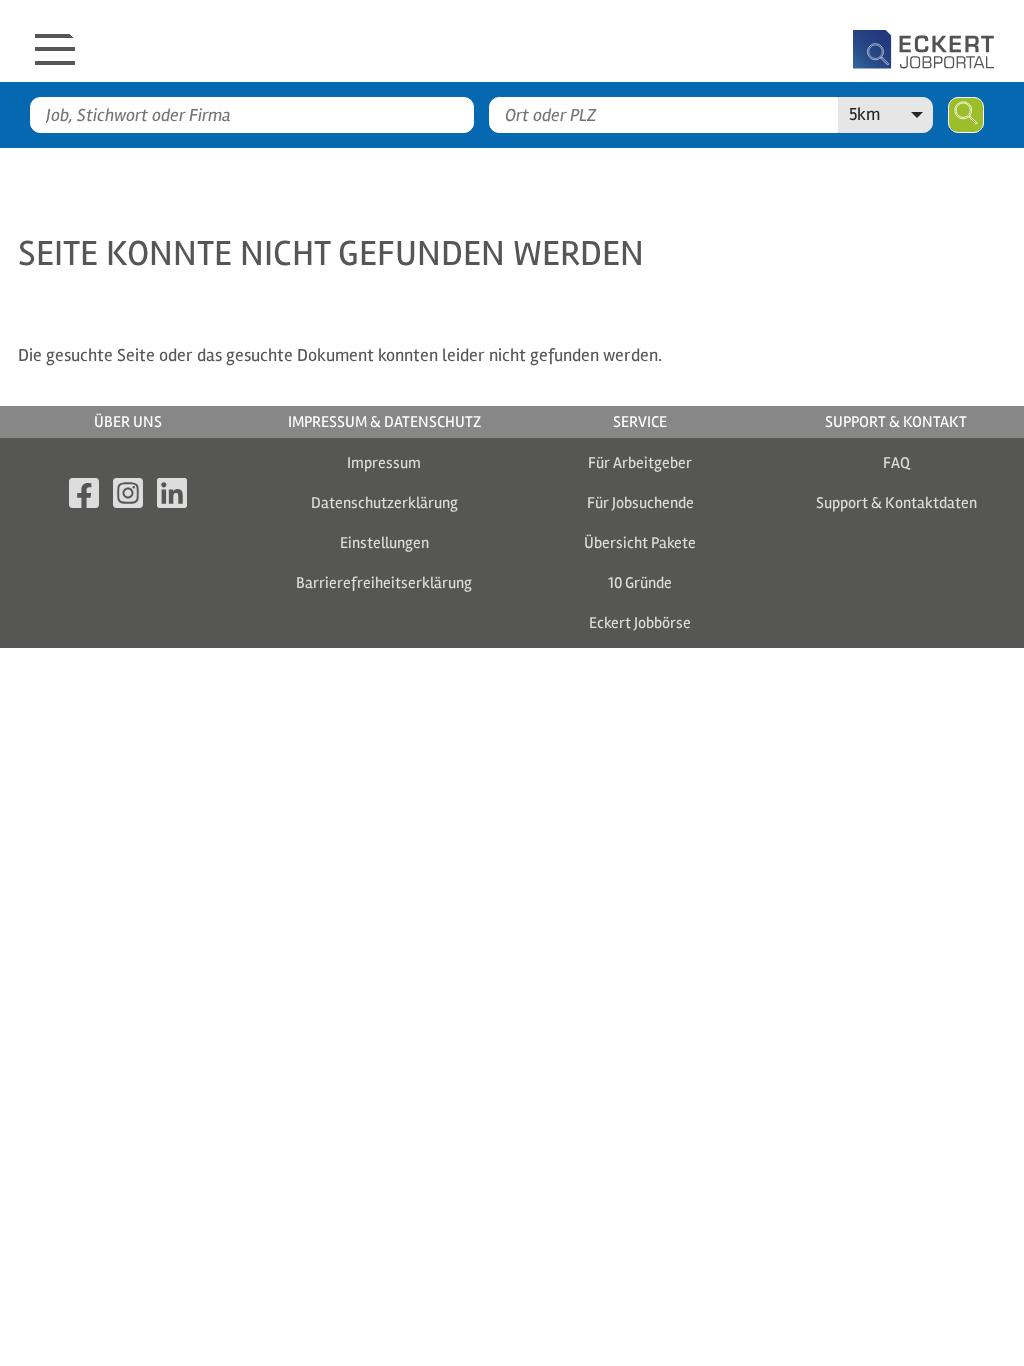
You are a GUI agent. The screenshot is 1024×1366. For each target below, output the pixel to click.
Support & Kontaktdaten (896, 503)
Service (640, 422)
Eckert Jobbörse (640, 623)
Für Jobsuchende (640, 503)
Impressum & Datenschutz (384, 422)
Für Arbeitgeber (640, 463)
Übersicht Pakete (640, 543)
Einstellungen (384, 543)
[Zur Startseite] (562, 41)
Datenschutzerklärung (384, 503)
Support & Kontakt (896, 422)
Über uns (128, 422)
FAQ (896, 463)
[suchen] (966, 115)
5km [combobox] (864, 114)
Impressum (384, 463)
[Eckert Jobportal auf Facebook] (84, 496)
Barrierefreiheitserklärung (384, 583)
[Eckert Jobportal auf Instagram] (128, 496)
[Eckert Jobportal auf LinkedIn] (172, 496)
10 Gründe (640, 583)
